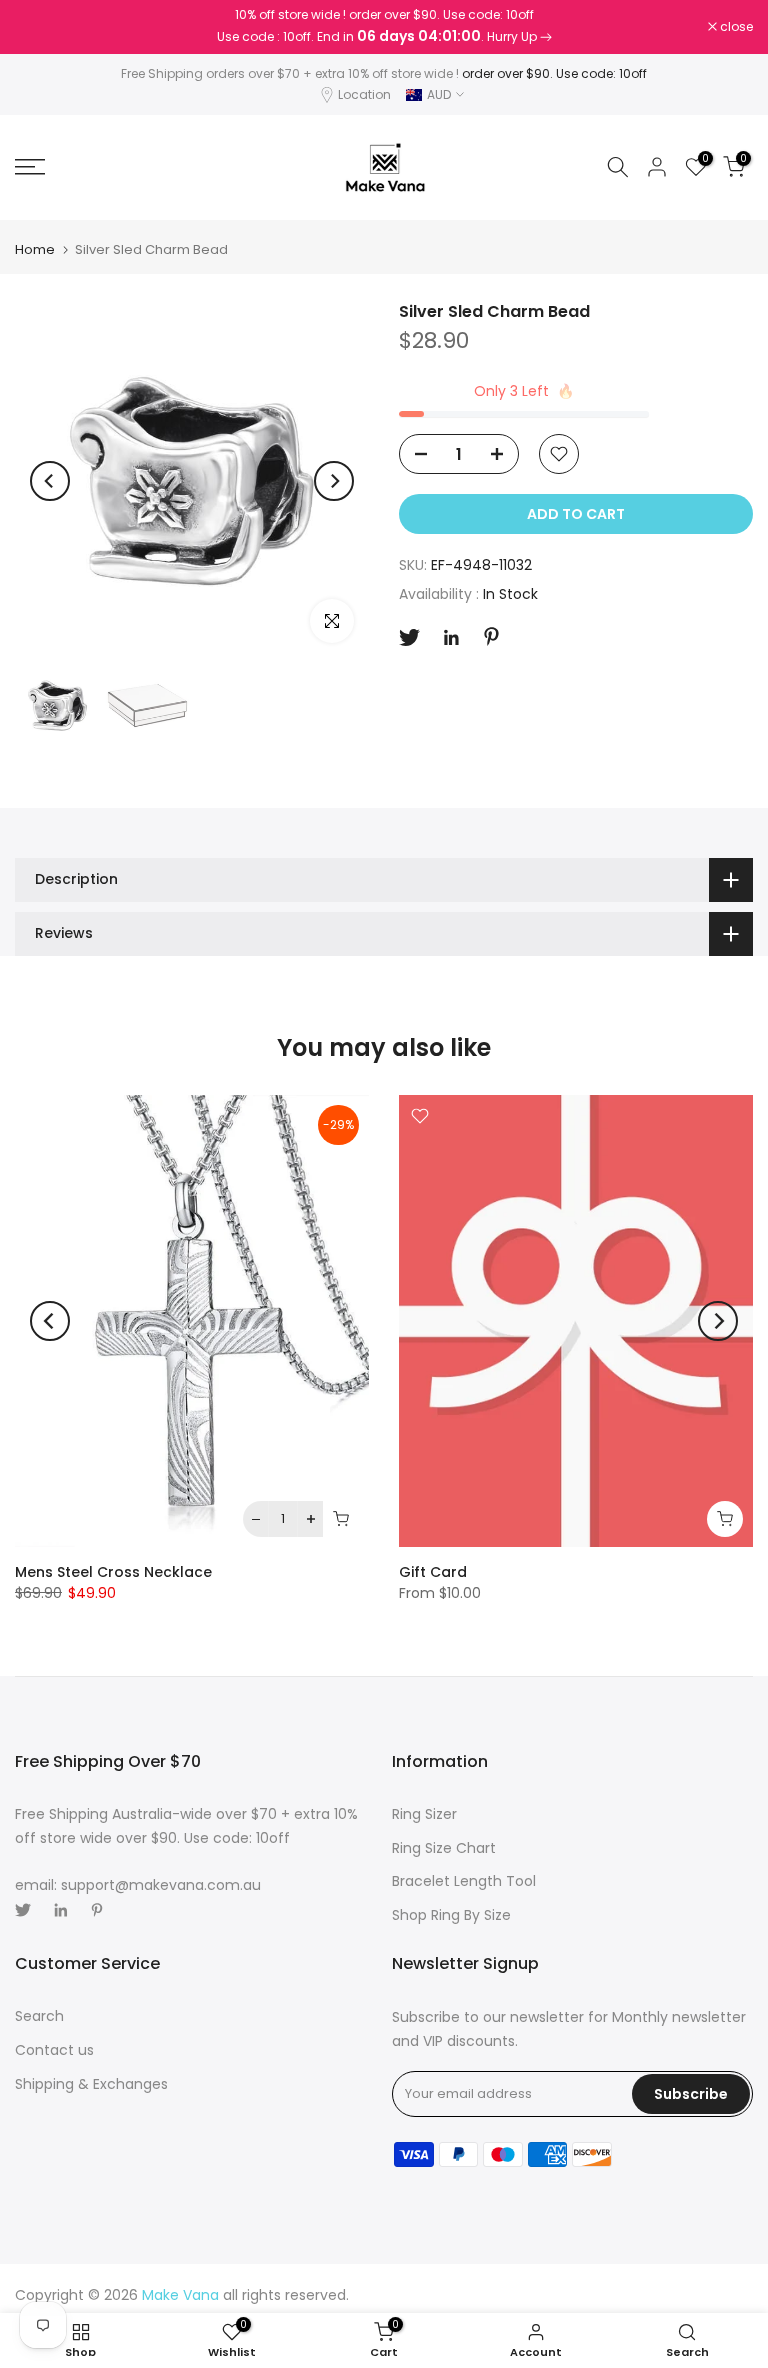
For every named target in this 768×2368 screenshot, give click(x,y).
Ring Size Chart (444, 1848)
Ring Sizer (424, 1814)
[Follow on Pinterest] (491, 636)
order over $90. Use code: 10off (554, 73)
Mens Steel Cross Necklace (113, 1572)
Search (39, 2016)
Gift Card (433, 1572)
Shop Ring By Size (451, 1915)
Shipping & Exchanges (91, 2084)
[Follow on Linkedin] (451, 638)
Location (364, 94)
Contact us (54, 2050)
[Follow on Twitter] (409, 637)
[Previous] (50, 481)
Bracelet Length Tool (464, 1881)
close (42, 27)
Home (35, 249)
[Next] (334, 481)
